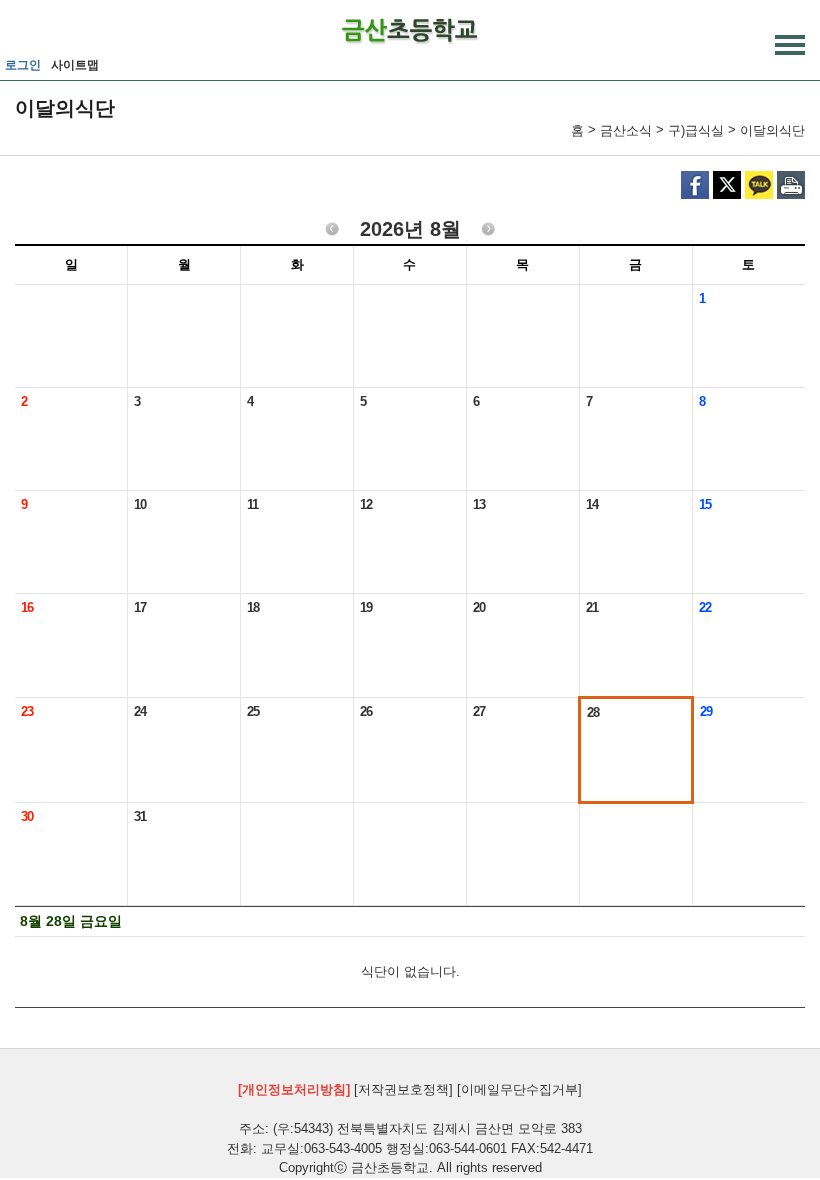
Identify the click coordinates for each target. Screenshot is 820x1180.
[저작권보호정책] (403, 1089)
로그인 (23, 65)
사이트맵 (75, 65)
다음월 (489, 230)
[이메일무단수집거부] (519, 1089)
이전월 (332, 230)
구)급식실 (696, 130)
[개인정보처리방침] (294, 1089)
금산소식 (626, 130)
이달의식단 (772, 130)
